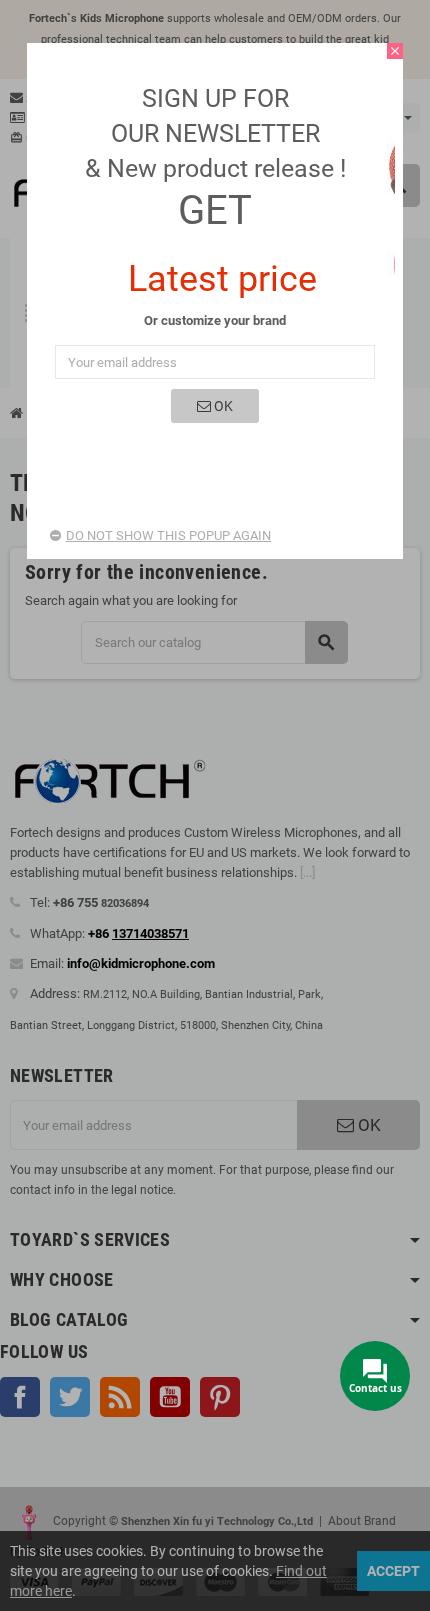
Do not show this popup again (168, 535)
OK (222, 406)
